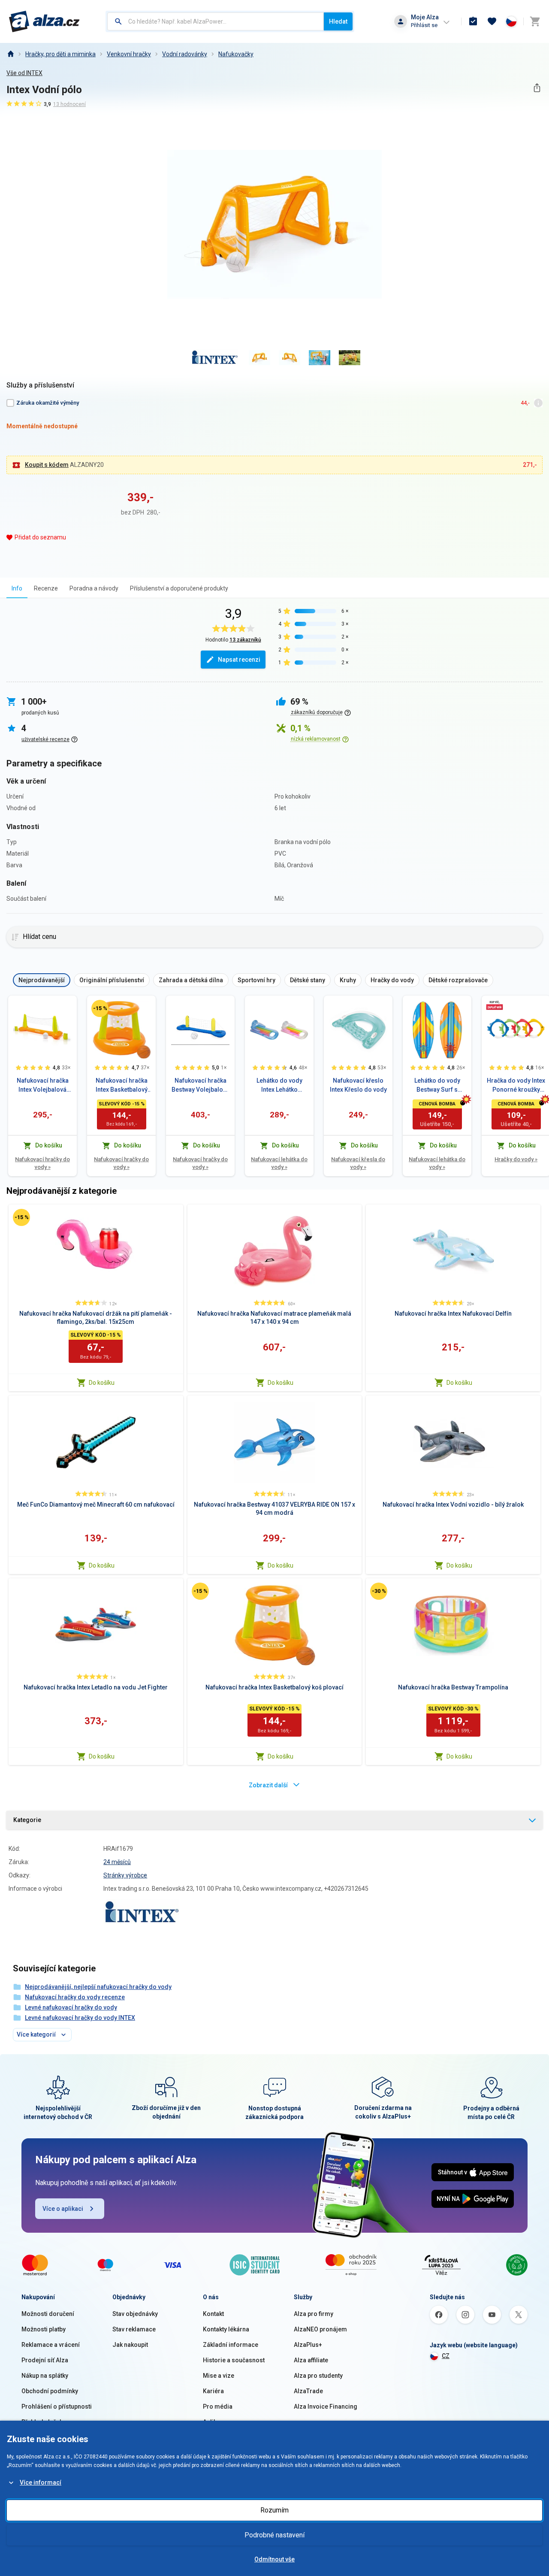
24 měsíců (117, 1862)
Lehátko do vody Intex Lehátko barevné (279, 1086)
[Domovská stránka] (10, 54)
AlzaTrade (308, 2391)
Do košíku (102, 1383)
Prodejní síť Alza (45, 2360)
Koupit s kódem (47, 465)
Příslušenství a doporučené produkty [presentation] (179, 588)
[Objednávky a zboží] (473, 21)
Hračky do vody (516, 1159)
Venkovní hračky (129, 54)
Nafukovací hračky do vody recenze (75, 1997)
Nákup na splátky (45, 2376)
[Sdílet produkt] (537, 88)
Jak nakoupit (130, 2345)
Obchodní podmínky (50, 2391)
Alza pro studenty (318, 2376)
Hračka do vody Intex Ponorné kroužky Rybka (516, 1086)
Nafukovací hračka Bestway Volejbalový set (200, 1086)
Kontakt (213, 2314)
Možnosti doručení (48, 2314)
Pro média (218, 2406)
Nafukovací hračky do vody (42, 1163)
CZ (446, 2356)
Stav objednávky (135, 2314)
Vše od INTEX (24, 73)
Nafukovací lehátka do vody (279, 1163)
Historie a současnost (234, 2360)
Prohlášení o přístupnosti (57, 2406)
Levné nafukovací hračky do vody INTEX (80, 2018)
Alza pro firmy (314, 2314)
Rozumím (274, 2510)
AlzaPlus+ (308, 2345)
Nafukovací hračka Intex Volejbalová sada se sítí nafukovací (43, 1086)
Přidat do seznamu (40, 537)
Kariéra (213, 2391)
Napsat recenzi (239, 660)
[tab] (17, 588)
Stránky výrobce (125, 1875)
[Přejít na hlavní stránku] (44, 21)
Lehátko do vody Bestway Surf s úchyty (437, 1086)
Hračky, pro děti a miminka (60, 54)
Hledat (338, 21)
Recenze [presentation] (46, 588)
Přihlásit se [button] (424, 25)
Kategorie (27, 1820)
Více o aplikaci (63, 2209)
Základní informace (231, 2345)
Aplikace (215, 2422)
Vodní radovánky (185, 54)
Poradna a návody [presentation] (94, 588)
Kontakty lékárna (226, 2329)
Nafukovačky (236, 54)
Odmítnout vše (274, 2559)
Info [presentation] (17, 588)
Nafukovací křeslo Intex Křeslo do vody (358, 1085)
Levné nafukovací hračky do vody (71, 2007)
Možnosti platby (44, 2329)
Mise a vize (219, 2376)
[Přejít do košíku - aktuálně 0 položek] (535, 21)
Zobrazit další (268, 1785)
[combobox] (216, 21)
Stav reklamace (134, 2329)
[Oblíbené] (492, 21)
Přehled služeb (42, 2422)
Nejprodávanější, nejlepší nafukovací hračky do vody (98, 1987)
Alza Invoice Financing (326, 2406)
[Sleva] (100, 1008)
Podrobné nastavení (274, 2535)
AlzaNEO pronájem (320, 2329)
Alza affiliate (311, 2360)
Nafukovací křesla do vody (358, 1163)
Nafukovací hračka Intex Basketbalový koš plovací (122, 1086)
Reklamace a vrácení (51, 2345)
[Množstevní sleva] (495, 1005)
